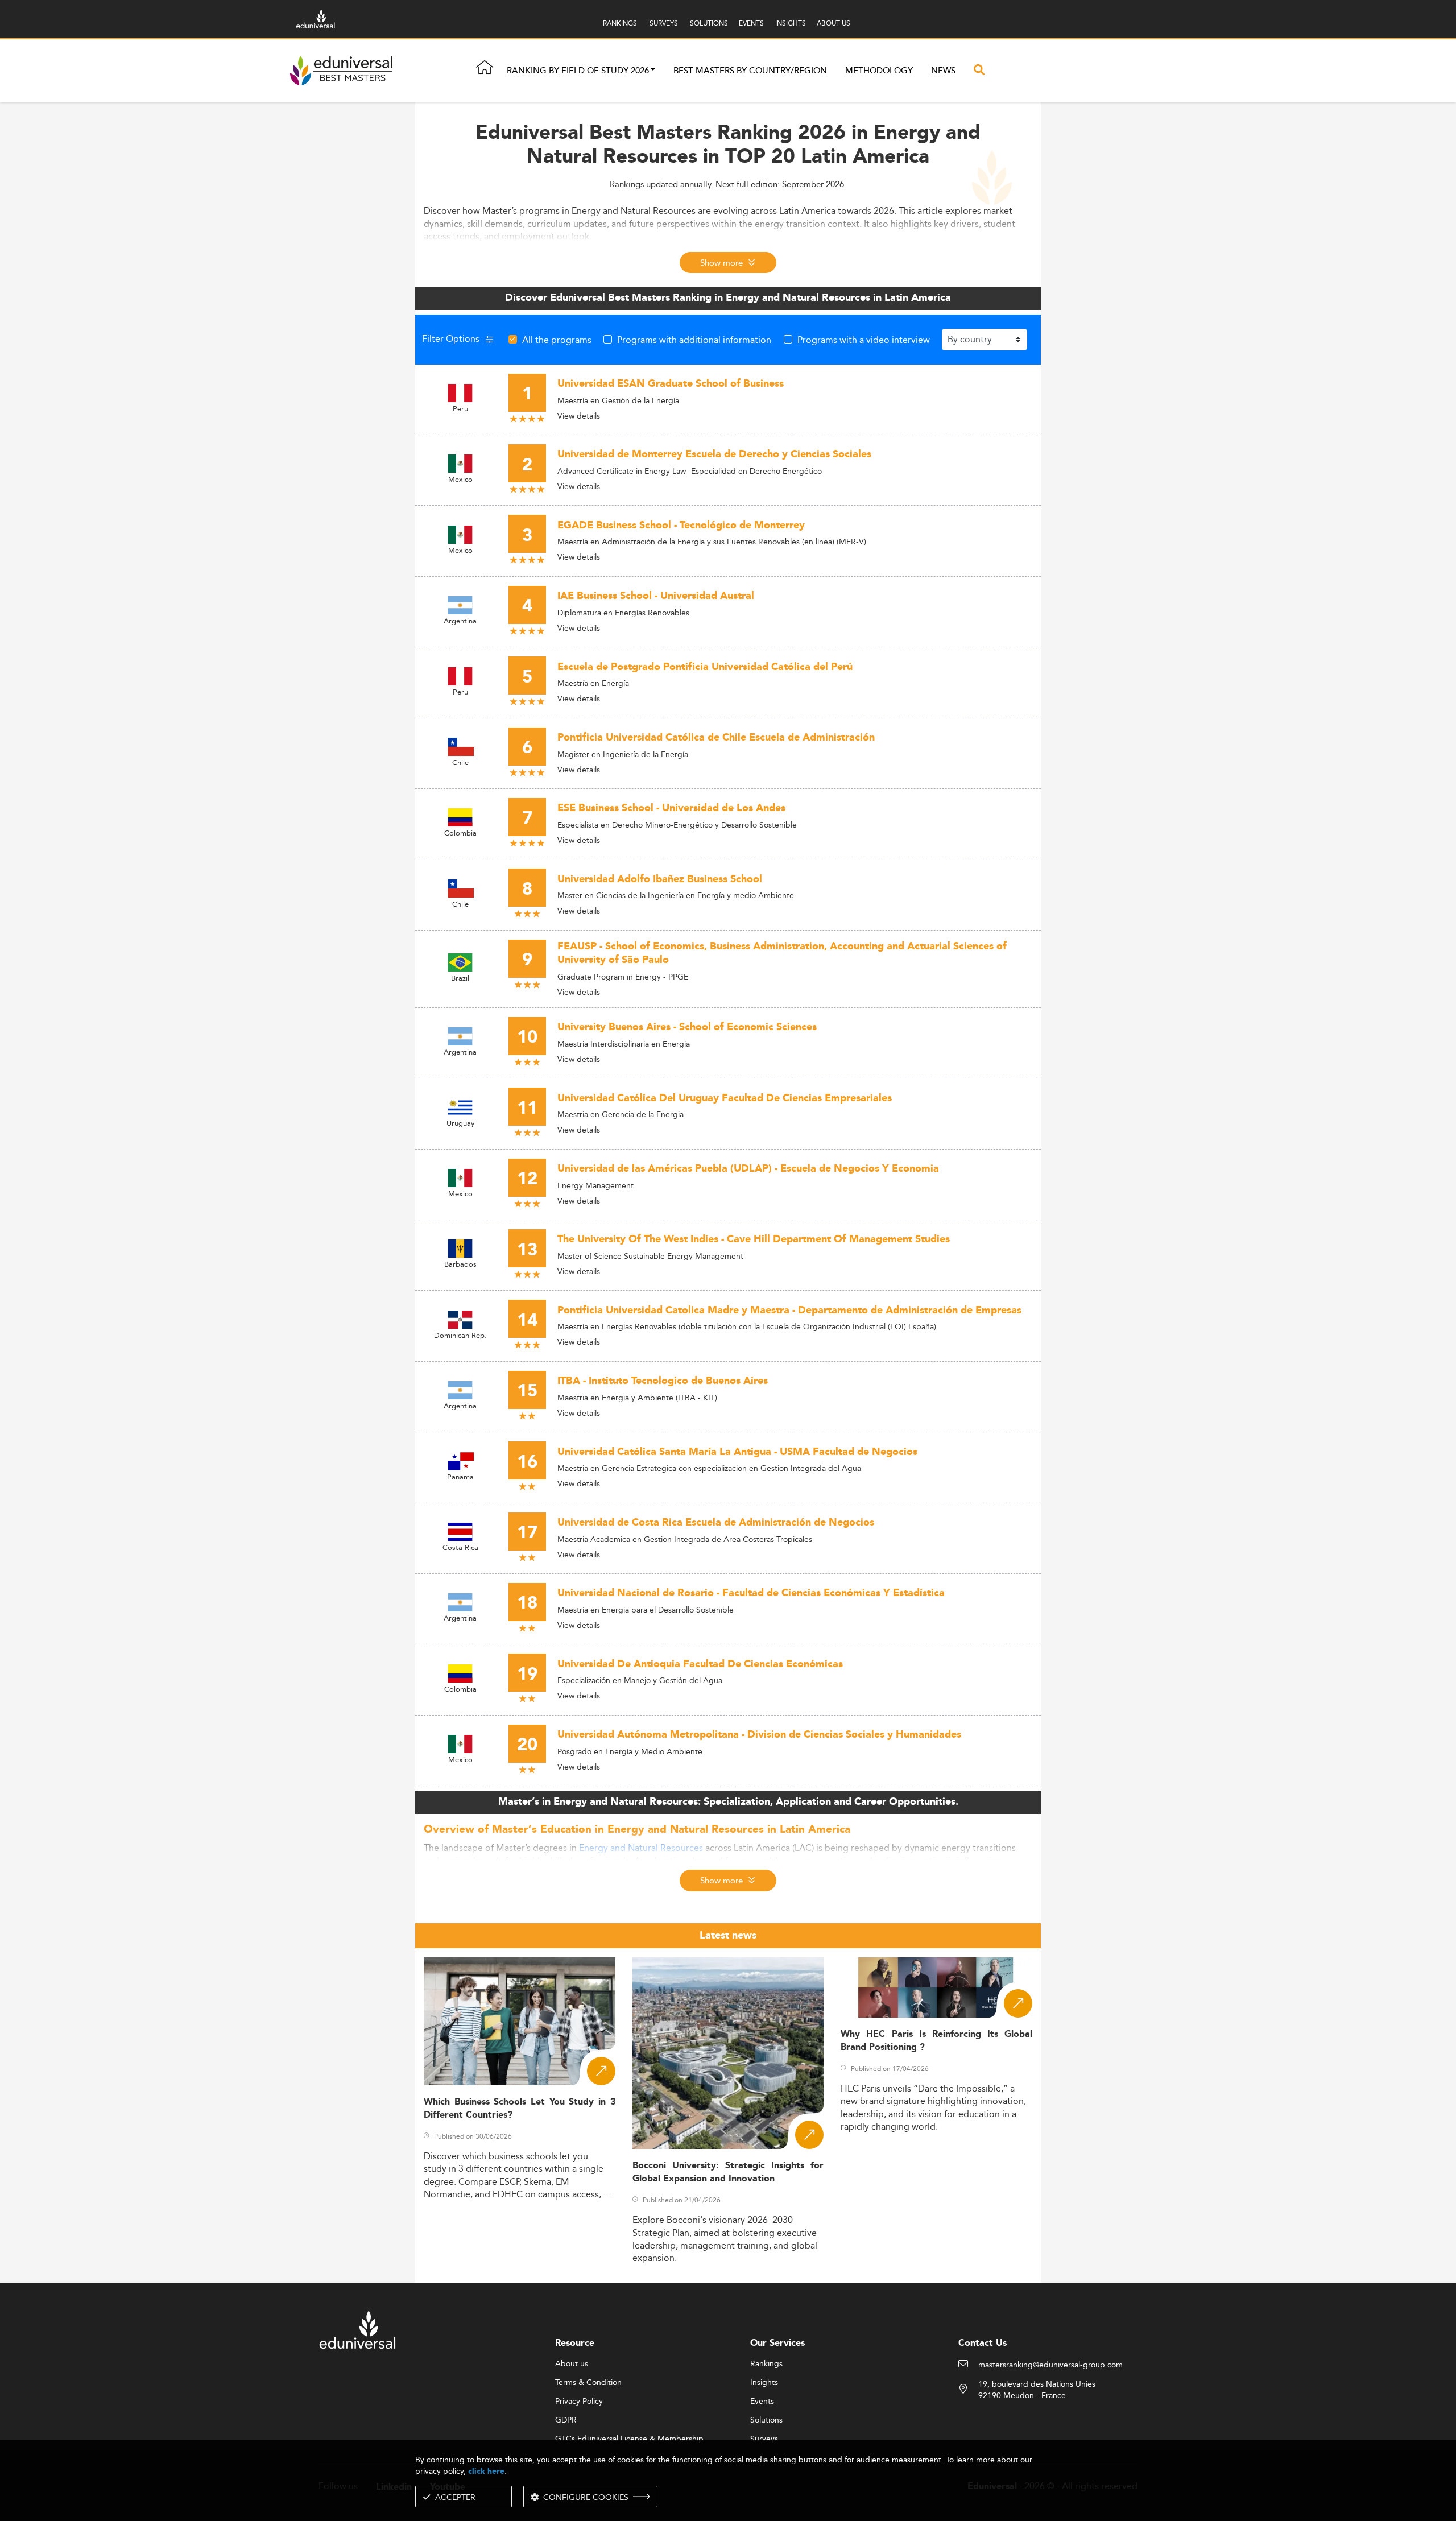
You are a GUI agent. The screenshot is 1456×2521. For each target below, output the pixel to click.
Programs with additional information (694, 340)
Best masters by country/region (750, 71)
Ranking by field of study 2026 (578, 71)
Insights (764, 2383)
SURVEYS (664, 23)
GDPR (566, 2420)
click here (486, 2471)
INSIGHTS (791, 23)
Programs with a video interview (864, 340)
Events (762, 2402)
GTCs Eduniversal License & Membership (629, 2439)
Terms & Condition (588, 2383)
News (943, 71)
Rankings (766, 2364)
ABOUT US (834, 23)
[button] (653, 71)
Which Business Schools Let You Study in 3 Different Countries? (520, 2109)
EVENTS (751, 23)
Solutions (766, 2420)
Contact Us (983, 2343)
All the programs (557, 340)
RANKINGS (620, 23)
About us (572, 2364)
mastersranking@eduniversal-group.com (1050, 2365)
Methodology (879, 71)
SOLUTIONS (709, 23)
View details (579, 416)
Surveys (764, 2439)
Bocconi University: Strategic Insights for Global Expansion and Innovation (728, 2172)
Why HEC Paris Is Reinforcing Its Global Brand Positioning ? (936, 2041)
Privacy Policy (579, 2402)
